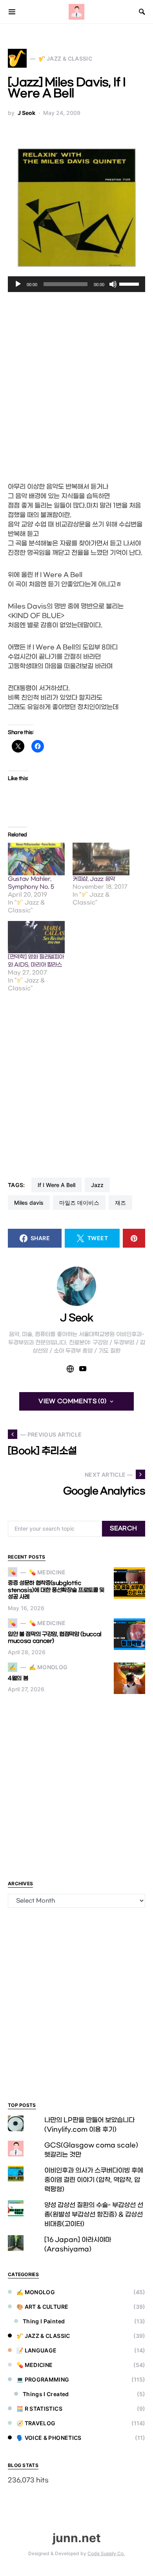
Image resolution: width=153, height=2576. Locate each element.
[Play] (18, 284)
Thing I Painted (44, 2321)
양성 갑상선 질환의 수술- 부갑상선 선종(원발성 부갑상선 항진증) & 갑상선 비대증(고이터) (94, 2214)
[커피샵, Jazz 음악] (101, 859)
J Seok (26, 113)
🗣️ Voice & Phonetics (49, 2438)
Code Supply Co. (106, 2553)
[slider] (130, 283)
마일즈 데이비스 (79, 1203)
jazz (97, 1185)
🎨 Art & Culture (42, 2307)
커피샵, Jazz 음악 (94, 879)
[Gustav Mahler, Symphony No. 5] (36, 859)
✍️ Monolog (36, 2292)
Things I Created (46, 2394)
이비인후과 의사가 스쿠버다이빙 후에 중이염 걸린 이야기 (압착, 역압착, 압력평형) (94, 2180)
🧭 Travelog (36, 2423)
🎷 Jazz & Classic (43, 2336)
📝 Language (37, 2350)
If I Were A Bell (56, 1185)
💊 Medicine (35, 2365)
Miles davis (29, 1203)
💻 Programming (43, 2379)
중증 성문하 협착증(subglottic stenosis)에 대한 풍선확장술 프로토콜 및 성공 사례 (56, 1590)
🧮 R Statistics (39, 2409)
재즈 (120, 1203)
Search (123, 1528)
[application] (76, 284)
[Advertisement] (76, 384)
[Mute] (113, 284)
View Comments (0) (72, 1401)
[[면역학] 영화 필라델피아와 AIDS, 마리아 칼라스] (36, 937)
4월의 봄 (18, 1678)
